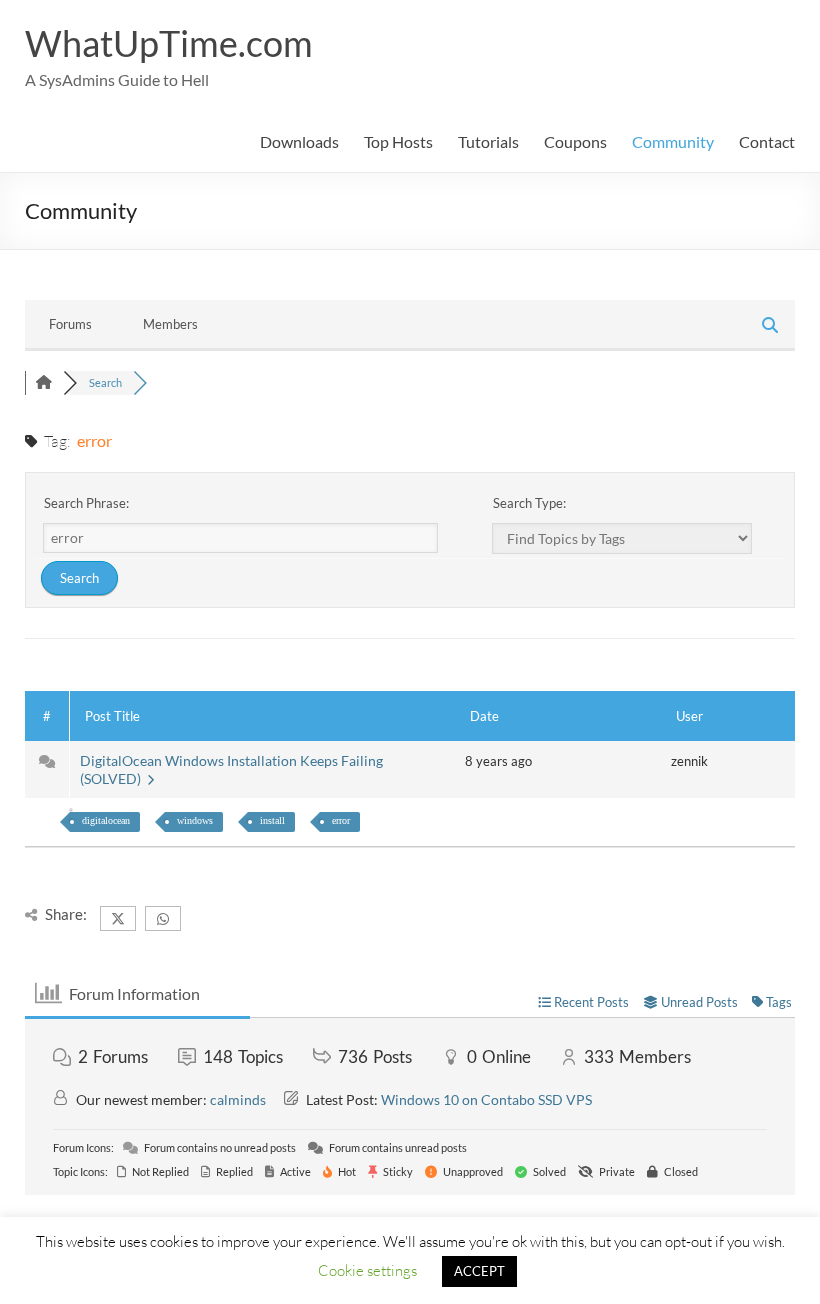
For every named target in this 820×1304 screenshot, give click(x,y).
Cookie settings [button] (367, 1270)
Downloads (299, 141)
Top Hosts (398, 141)
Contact (767, 141)
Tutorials (488, 141)
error (341, 820)
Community (673, 141)
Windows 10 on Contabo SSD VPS (486, 1099)
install (272, 820)
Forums (70, 324)
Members (170, 324)
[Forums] (44, 382)
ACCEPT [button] (479, 1271)
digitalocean (106, 820)
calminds (238, 1099)
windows (195, 820)
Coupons (575, 141)
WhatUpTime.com (169, 43)
